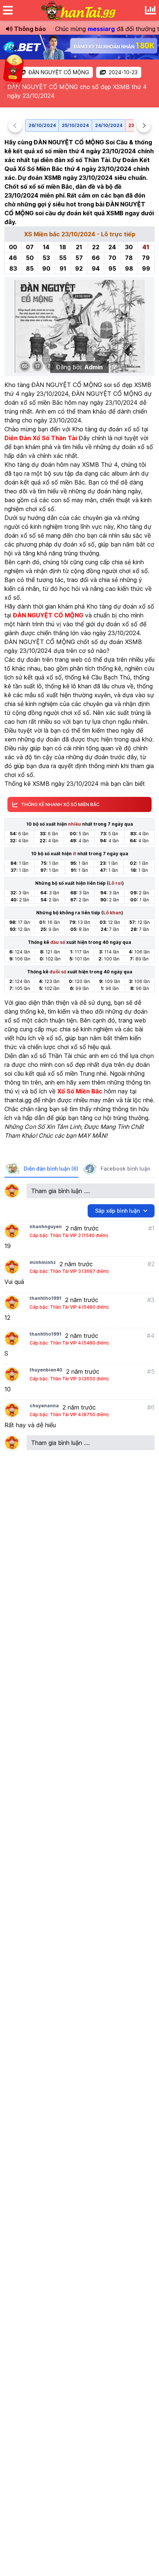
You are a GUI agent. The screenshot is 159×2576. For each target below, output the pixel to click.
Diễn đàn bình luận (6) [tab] (51, 1169)
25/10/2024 (75, 125)
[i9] (79, 47)
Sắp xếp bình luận (117, 1211)
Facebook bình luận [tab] (125, 1169)
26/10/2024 (42, 125)
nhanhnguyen (46, 1227)
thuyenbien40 (46, 1370)
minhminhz (43, 1262)
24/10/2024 (109, 125)
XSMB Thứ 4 (100, 465)
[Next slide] (144, 126)
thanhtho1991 (45, 1298)
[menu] (8, 10)
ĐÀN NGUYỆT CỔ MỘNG (59, 72)
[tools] (150, 10)
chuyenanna (44, 1406)
